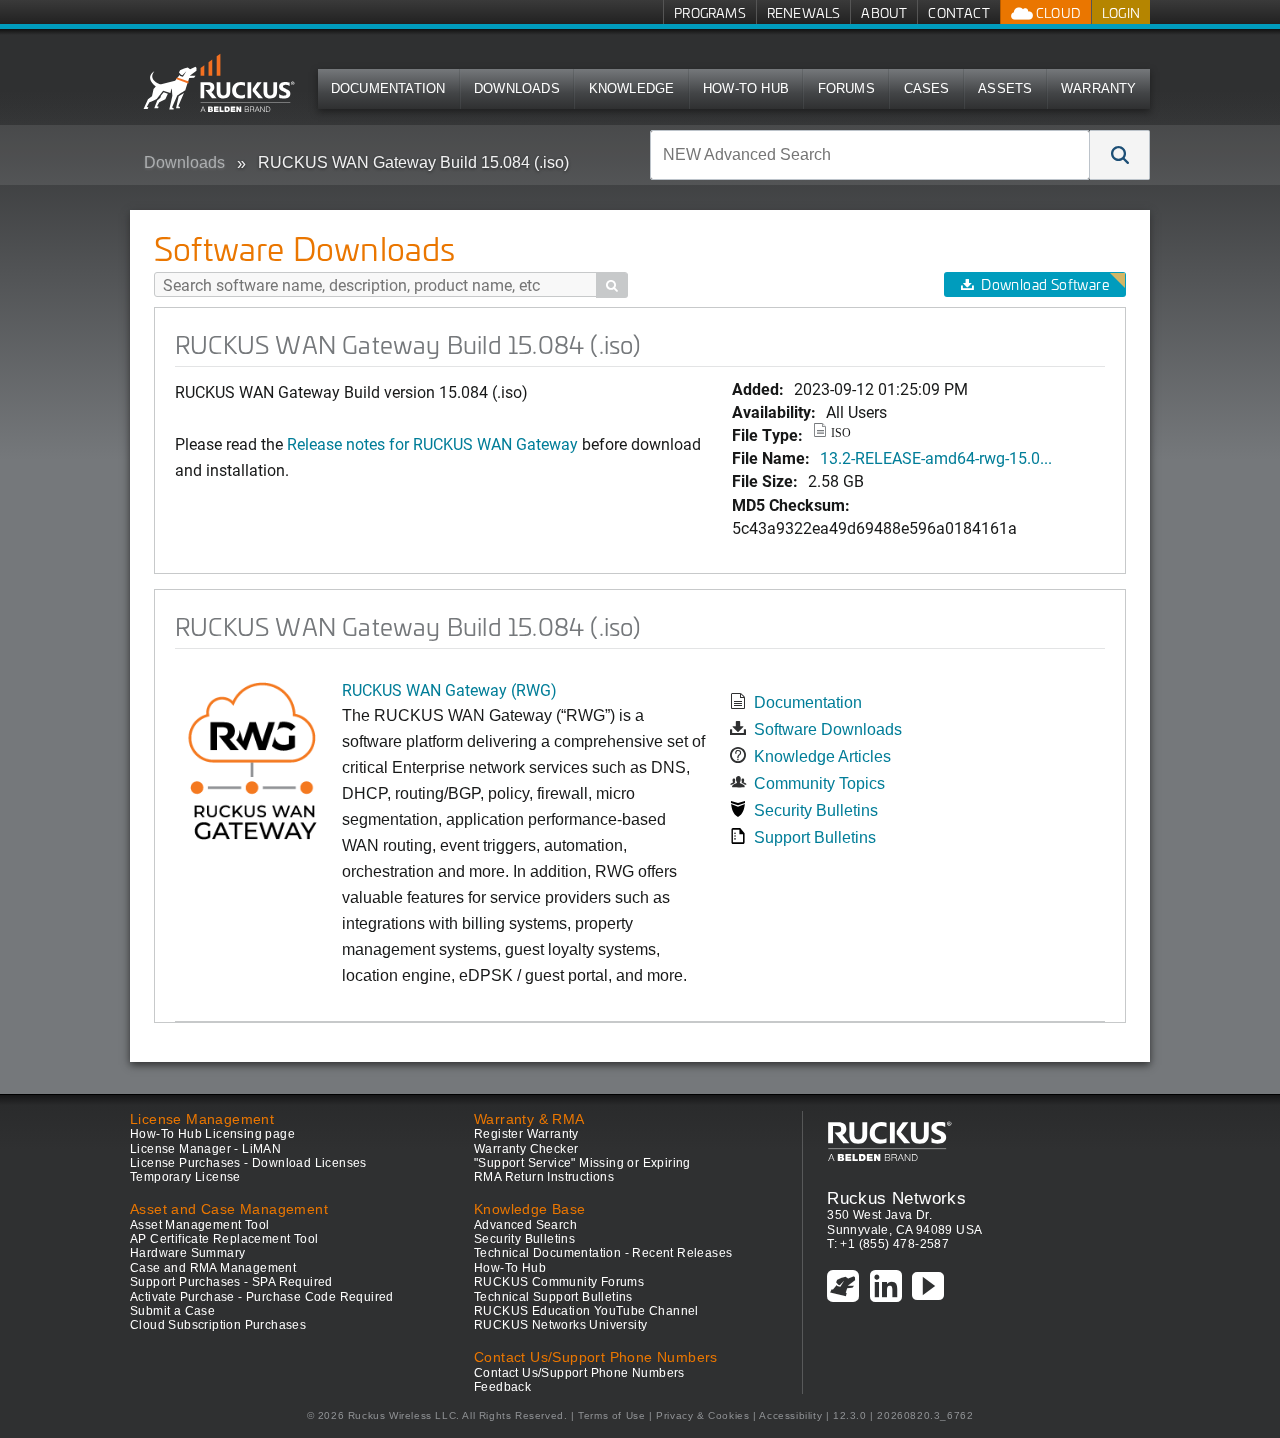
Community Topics (819, 783)
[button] (1120, 155)
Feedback (502, 1387)
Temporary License (185, 1177)
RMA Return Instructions (544, 1177)
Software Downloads (828, 729)
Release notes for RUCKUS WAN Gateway (434, 443)
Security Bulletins (816, 810)
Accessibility (790, 1415)
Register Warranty (526, 1134)
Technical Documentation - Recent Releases (603, 1253)
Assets (1005, 88)
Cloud (1057, 12)
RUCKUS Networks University (560, 1325)
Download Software (1045, 284)
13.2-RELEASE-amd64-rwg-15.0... (936, 457)
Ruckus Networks (896, 1198)
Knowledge (632, 88)
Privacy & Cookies (702, 1415)
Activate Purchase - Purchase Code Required (262, 1297)
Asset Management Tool (199, 1225)
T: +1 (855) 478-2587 (888, 1244)
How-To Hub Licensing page (212, 1134)
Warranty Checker (526, 1149)
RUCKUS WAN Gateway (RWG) (449, 689)
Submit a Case (172, 1311)
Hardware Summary (187, 1253)
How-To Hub (746, 88)
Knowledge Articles (822, 756)
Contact (958, 12)
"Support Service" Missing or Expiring (582, 1163)
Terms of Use (611, 1415)
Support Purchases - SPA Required (231, 1282)
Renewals (804, 12)
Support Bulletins (815, 837)
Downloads (517, 88)
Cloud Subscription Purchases (218, 1325)
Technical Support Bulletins (553, 1297)
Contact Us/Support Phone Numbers (579, 1373)
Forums (846, 88)
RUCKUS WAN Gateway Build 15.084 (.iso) (413, 162)
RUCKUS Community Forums (559, 1282)
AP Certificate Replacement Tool (224, 1239)
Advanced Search (525, 1225)
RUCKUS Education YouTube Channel (586, 1311)
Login (1121, 12)
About (884, 12)
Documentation (388, 88)
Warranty (1099, 88)
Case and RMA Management (213, 1268)
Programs (710, 12)
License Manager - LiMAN (205, 1149)
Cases (927, 88)
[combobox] (870, 155)
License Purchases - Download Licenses (248, 1163)
